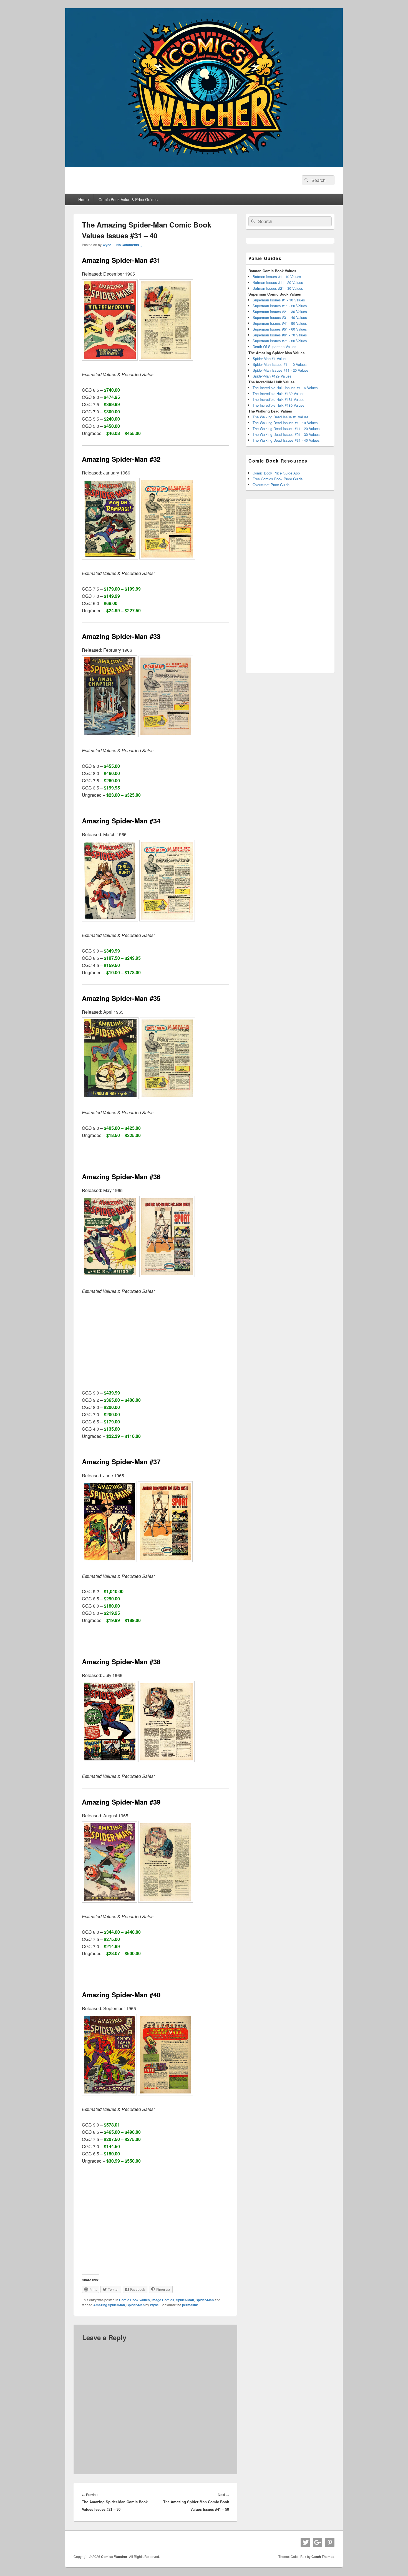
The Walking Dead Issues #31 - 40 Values (286, 440)
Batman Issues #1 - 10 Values (277, 277)
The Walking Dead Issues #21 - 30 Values (286, 434)
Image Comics (163, 2300)
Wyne (107, 245)
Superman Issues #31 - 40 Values (280, 317)
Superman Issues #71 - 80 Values (280, 341)
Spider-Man (185, 2300)
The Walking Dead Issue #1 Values (281, 417)
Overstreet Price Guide (271, 485)
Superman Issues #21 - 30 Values (280, 312)
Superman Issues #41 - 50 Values (280, 323)
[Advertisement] (155, 1342)
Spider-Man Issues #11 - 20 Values (281, 370)
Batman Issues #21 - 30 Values (278, 288)
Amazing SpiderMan (109, 2305)
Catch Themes (323, 2557)
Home (84, 199)
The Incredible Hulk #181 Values (279, 399)
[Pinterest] (330, 2542)
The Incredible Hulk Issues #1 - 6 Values (285, 388)
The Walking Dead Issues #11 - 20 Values (286, 428)
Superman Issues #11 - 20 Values (280, 306)
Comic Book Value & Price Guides (128, 199)
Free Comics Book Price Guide (278, 479)
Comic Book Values (134, 2300)
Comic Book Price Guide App (276, 473)
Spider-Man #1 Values (270, 358)
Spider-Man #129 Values (272, 376)
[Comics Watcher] (204, 165)
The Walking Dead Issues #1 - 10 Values (285, 423)
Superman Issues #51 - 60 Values (280, 329)
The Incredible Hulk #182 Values (279, 393)
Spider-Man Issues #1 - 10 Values (280, 364)
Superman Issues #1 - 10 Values (279, 300)
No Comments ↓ (129, 245)
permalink (190, 2305)
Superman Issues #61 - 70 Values (280, 335)
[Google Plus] (318, 2542)
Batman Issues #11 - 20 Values (278, 282)
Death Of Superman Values (274, 347)
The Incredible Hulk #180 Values (279, 405)
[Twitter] (305, 2542)
